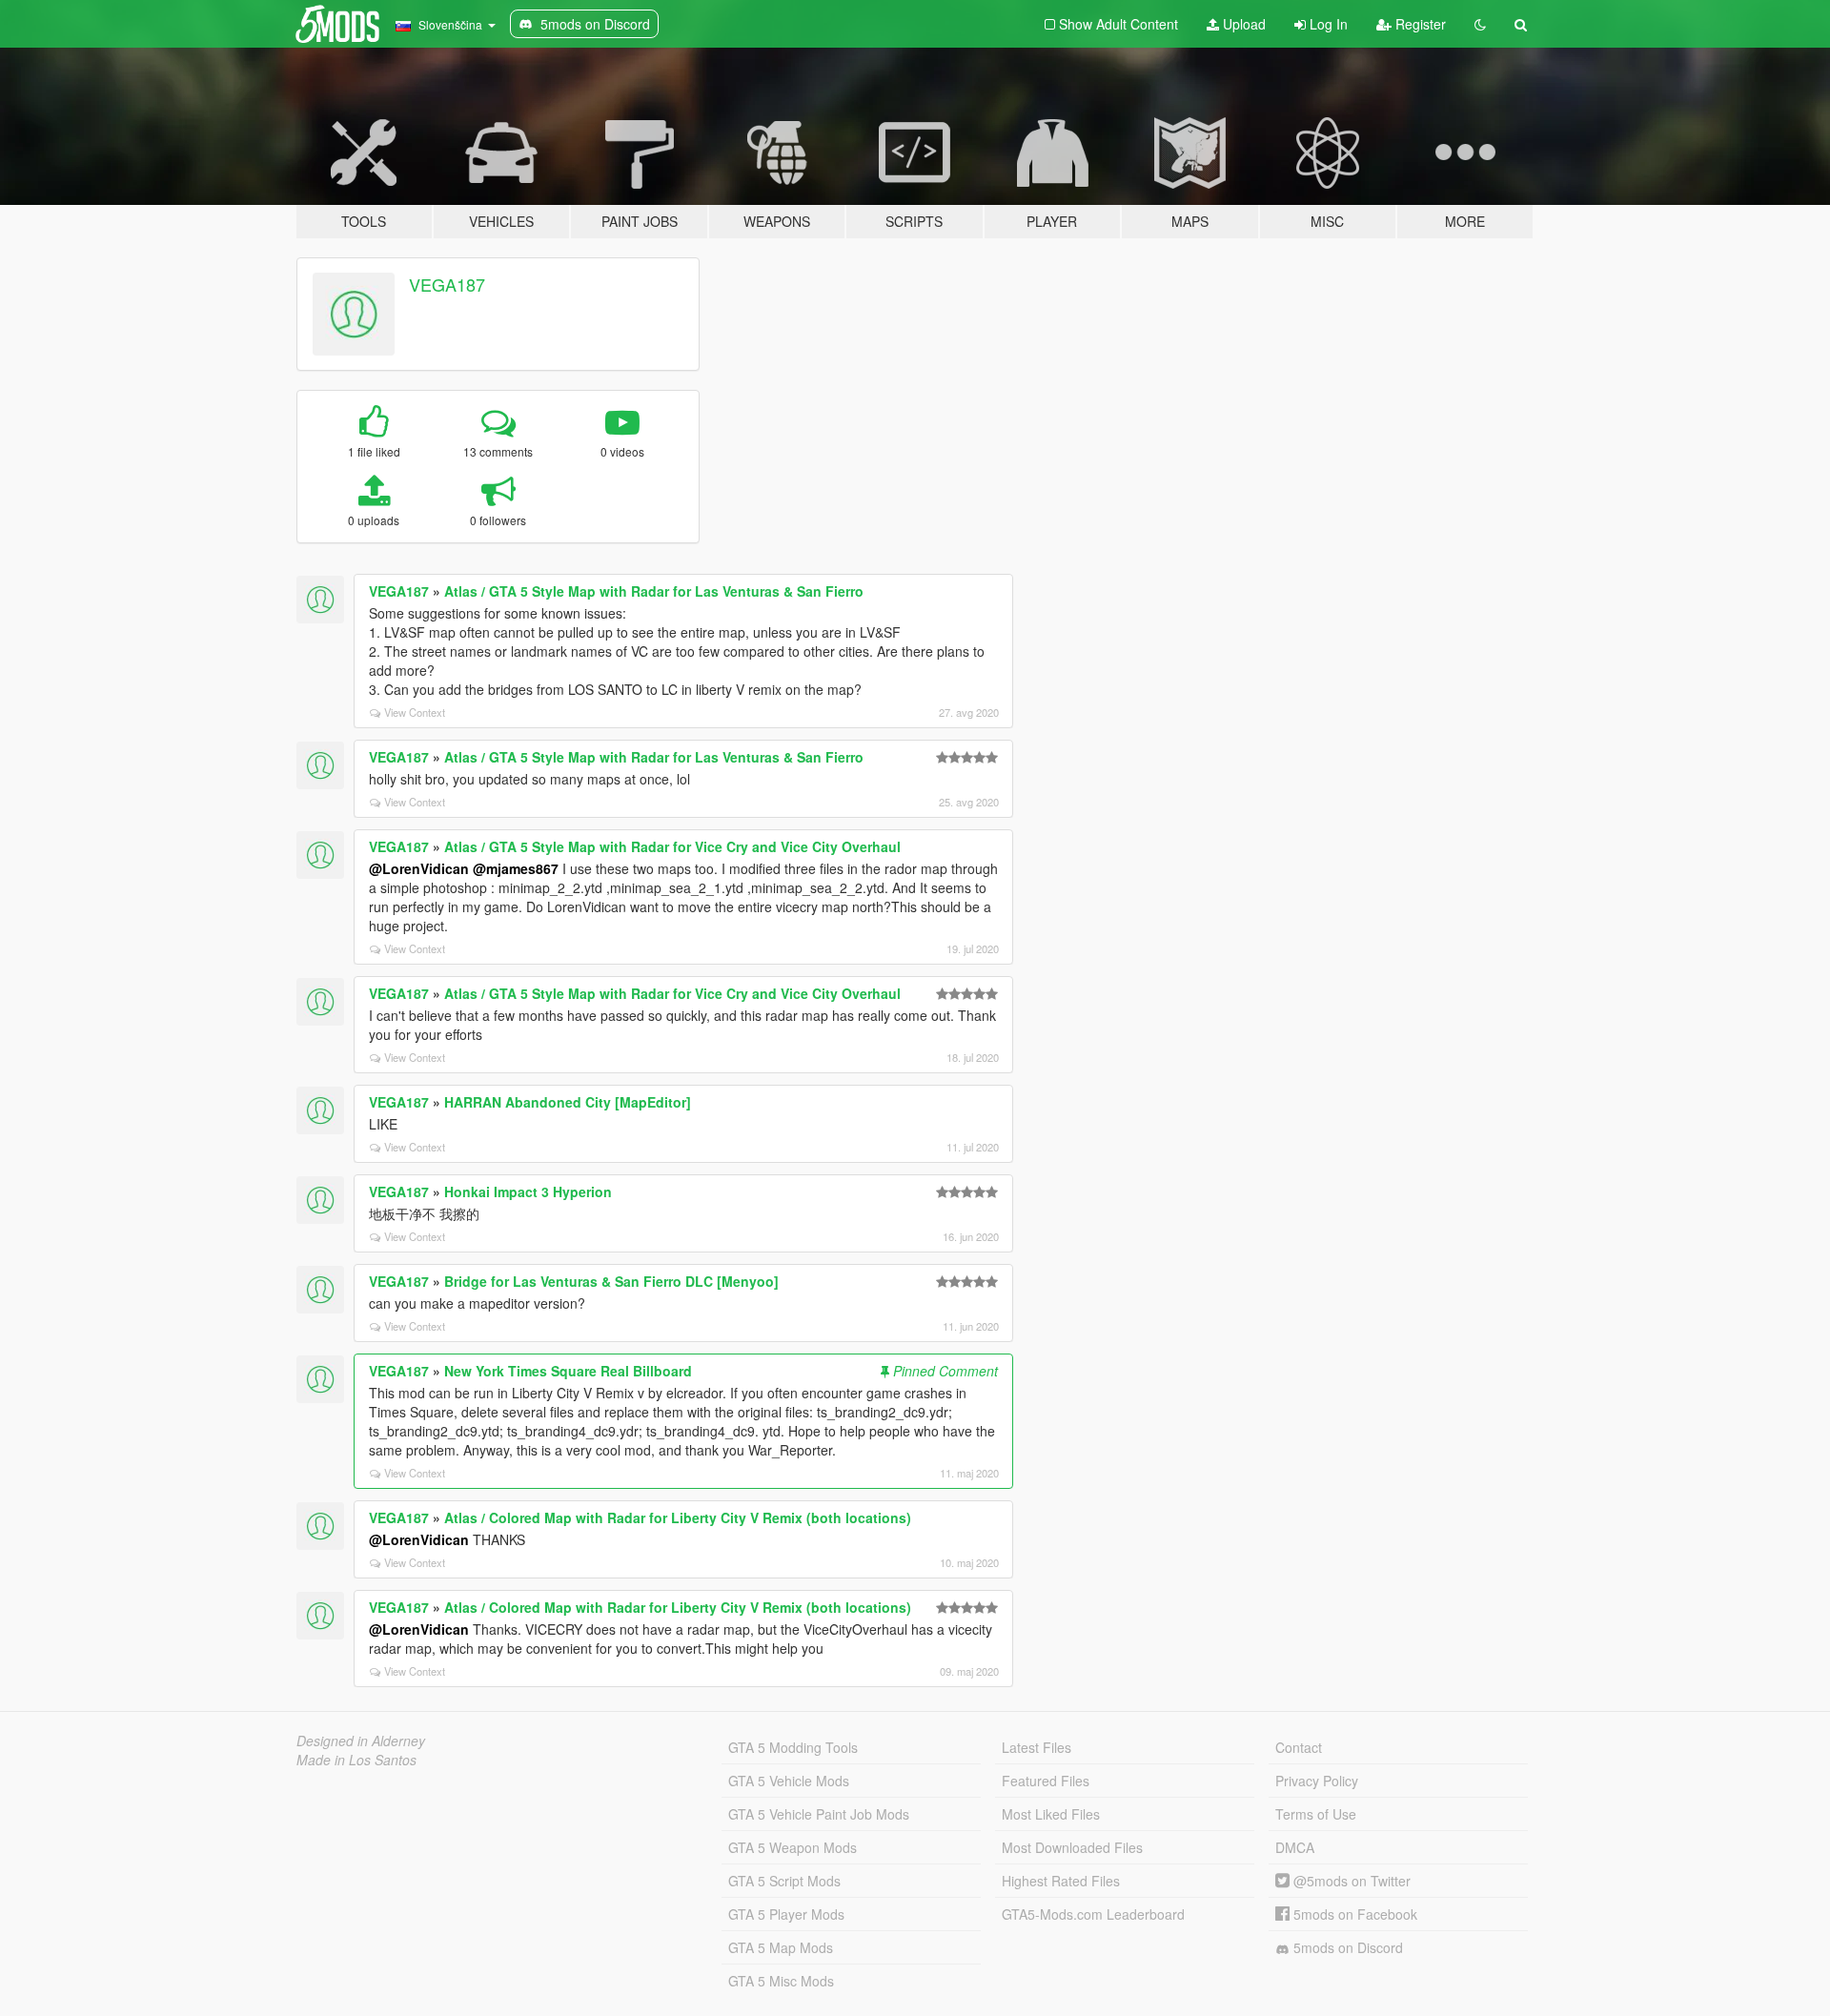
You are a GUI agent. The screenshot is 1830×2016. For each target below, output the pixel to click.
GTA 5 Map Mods (781, 1947)
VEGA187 (447, 284)
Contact (1299, 1747)
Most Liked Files (1051, 1814)
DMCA (1295, 1847)
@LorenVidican (419, 868)
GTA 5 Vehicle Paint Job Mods (819, 1814)
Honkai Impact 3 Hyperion (528, 1191)
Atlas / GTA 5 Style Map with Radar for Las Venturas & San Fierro (654, 591)
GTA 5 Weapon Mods (793, 1847)
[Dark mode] (1480, 24)
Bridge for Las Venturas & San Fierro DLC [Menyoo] (611, 1281)
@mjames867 (516, 868)
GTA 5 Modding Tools (793, 1747)
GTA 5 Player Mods (786, 1914)
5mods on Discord (1346, 1947)
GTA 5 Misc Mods (781, 1981)
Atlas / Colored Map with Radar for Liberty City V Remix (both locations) (678, 1517)
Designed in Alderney (361, 1741)
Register (1419, 24)
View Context (415, 712)
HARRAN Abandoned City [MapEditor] (568, 1102)
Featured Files (1046, 1781)
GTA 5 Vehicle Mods (789, 1781)
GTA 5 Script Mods (784, 1881)
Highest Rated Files (1061, 1881)
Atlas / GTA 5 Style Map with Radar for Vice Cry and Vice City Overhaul (672, 846)
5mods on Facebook (1353, 1914)
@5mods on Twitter (1350, 1881)
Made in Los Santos (356, 1760)
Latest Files (1037, 1747)
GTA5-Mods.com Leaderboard (1093, 1914)
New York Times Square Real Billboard (568, 1371)
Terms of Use (1316, 1814)
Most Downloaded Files (1072, 1847)
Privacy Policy (1317, 1781)
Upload (1242, 24)
